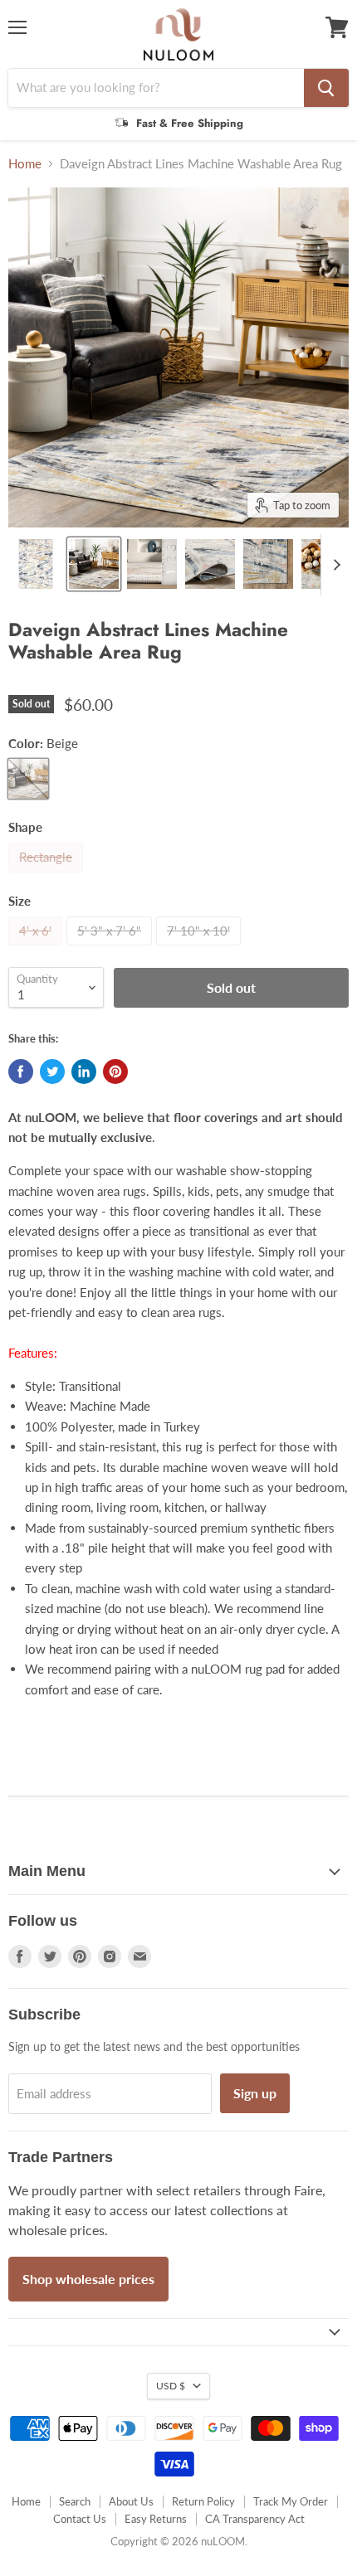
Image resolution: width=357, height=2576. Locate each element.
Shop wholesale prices (88, 2279)
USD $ (171, 2386)
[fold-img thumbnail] (210, 564)
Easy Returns (156, 2519)
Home (25, 164)
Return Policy (203, 2501)
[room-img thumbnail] (94, 564)
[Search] (326, 88)
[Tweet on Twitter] (52, 1072)
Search (75, 2501)
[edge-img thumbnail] (268, 564)
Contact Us (80, 2519)
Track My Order (291, 2501)
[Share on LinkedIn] (84, 1072)
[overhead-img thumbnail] (36, 564)
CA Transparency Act (255, 2519)
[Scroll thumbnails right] (334, 565)
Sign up (255, 2093)
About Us (131, 2501)
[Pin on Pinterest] (115, 1072)
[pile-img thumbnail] (152, 564)
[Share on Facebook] (21, 1072)
